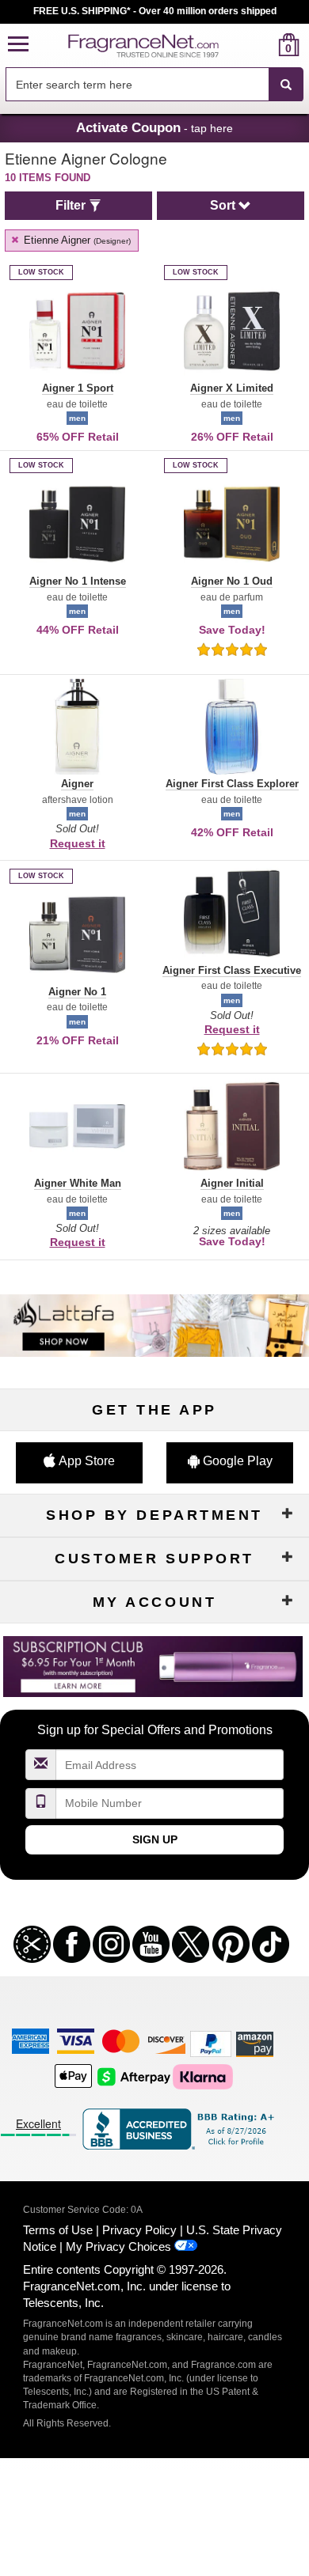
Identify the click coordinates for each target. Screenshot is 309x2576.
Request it (78, 843)
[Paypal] (211, 2043)
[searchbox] (137, 84)
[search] (263, 45)
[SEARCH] (286, 85)
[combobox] (154, 85)
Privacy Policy (139, 2230)
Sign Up (155, 1839)
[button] (18, 45)
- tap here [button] (154, 127)
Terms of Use (58, 2230)
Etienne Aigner (76, 240)
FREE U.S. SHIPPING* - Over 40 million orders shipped (155, 11)
